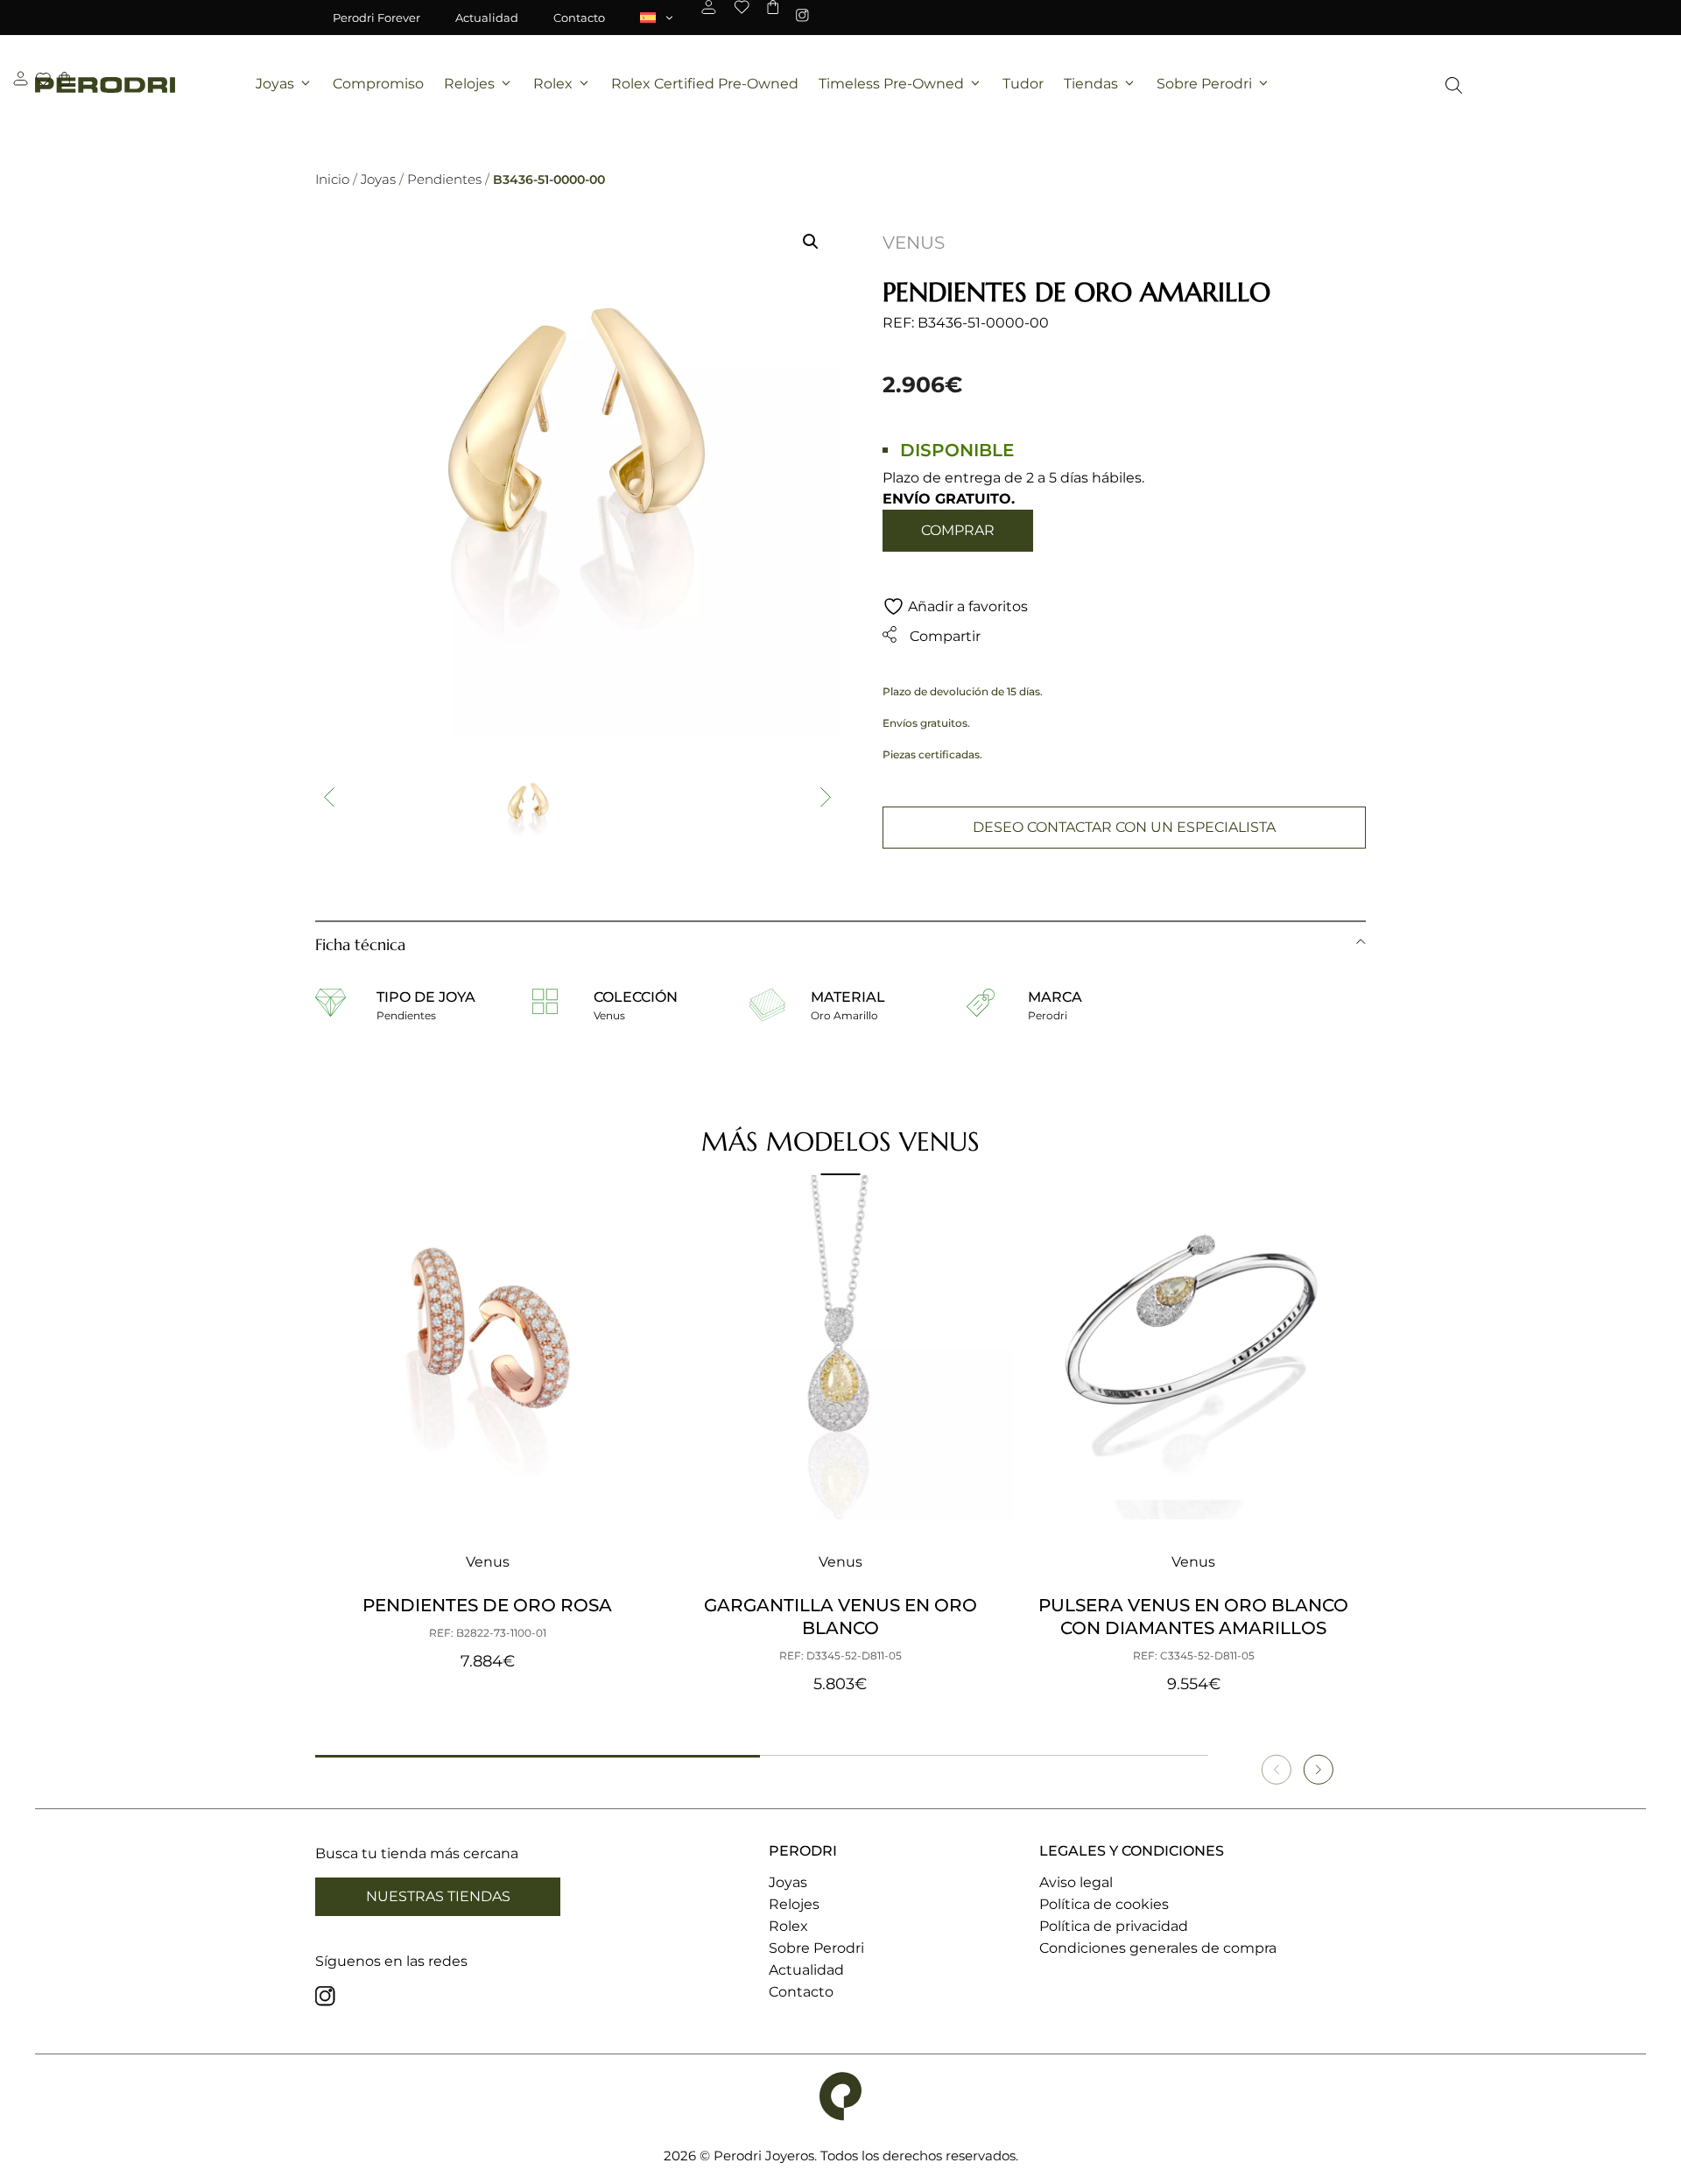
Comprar (958, 530)
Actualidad (487, 18)
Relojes (469, 84)
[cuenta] (709, 7)
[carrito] (773, 7)
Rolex (553, 84)
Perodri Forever (376, 18)
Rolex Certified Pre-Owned (705, 84)
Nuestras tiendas (438, 1896)
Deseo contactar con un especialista (1124, 827)
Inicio (332, 179)
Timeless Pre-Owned (891, 84)
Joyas (275, 84)
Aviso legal (1076, 1882)
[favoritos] (742, 7)
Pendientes (444, 179)
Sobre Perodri (1204, 84)
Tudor (1023, 84)
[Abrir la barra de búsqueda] (1454, 85)
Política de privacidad (1114, 1926)
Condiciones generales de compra (1158, 1948)
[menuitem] (658, 18)
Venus (914, 243)
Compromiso (378, 84)
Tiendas (1091, 84)
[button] (811, 242)
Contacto (579, 18)
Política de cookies (1104, 1904)
